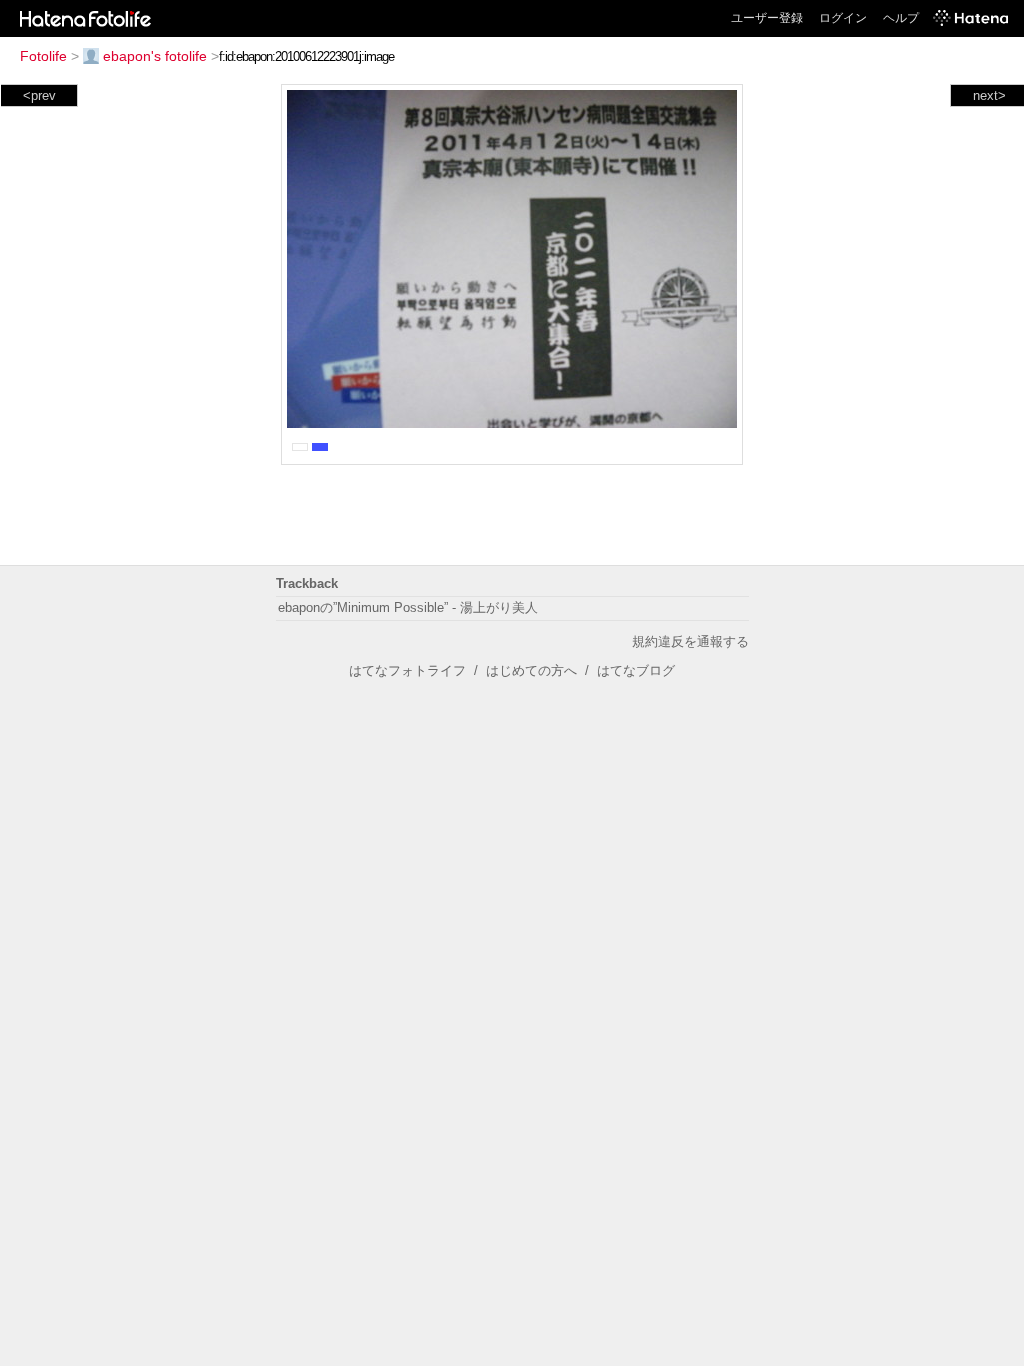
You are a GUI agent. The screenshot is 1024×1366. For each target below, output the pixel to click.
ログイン (843, 18)
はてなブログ (636, 670)
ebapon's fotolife (155, 56)
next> (989, 95)
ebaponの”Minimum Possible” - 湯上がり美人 (408, 607)
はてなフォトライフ (407, 670)
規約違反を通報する (690, 641)
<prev (39, 95)
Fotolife (43, 56)
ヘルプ (901, 18)
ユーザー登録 (767, 18)
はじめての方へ (531, 670)
